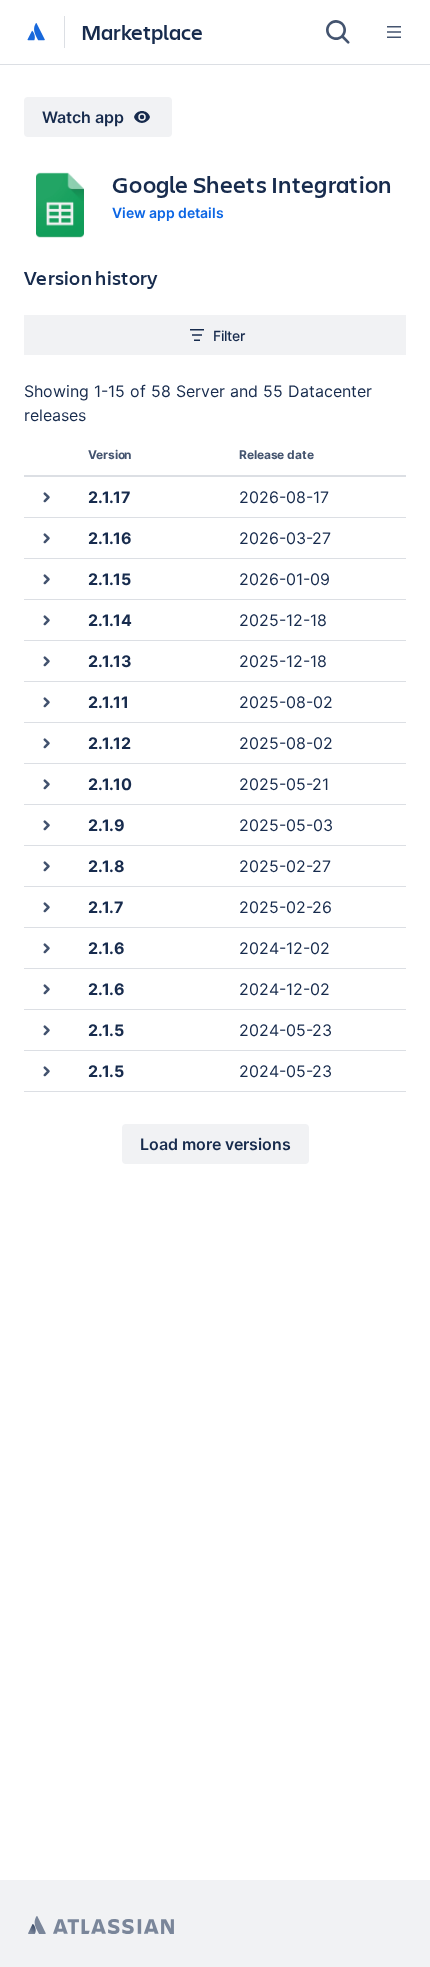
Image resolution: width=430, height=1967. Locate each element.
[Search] (338, 32)
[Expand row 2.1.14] (45, 619)
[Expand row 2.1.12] (45, 742)
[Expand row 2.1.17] (45, 496)
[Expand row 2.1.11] (45, 701)
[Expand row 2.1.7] (45, 906)
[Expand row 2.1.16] (45, 537)
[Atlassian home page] (101, 1925)
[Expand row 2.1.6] (45, 947)
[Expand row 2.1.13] (45, 660)
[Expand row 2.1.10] (45, 783)
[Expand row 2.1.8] (45, 865)
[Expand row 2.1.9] (45, 824)
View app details (168, 212)
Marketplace (142, 31)
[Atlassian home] (36, 33)
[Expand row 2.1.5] (45, 1029)
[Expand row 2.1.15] (45, 578)
